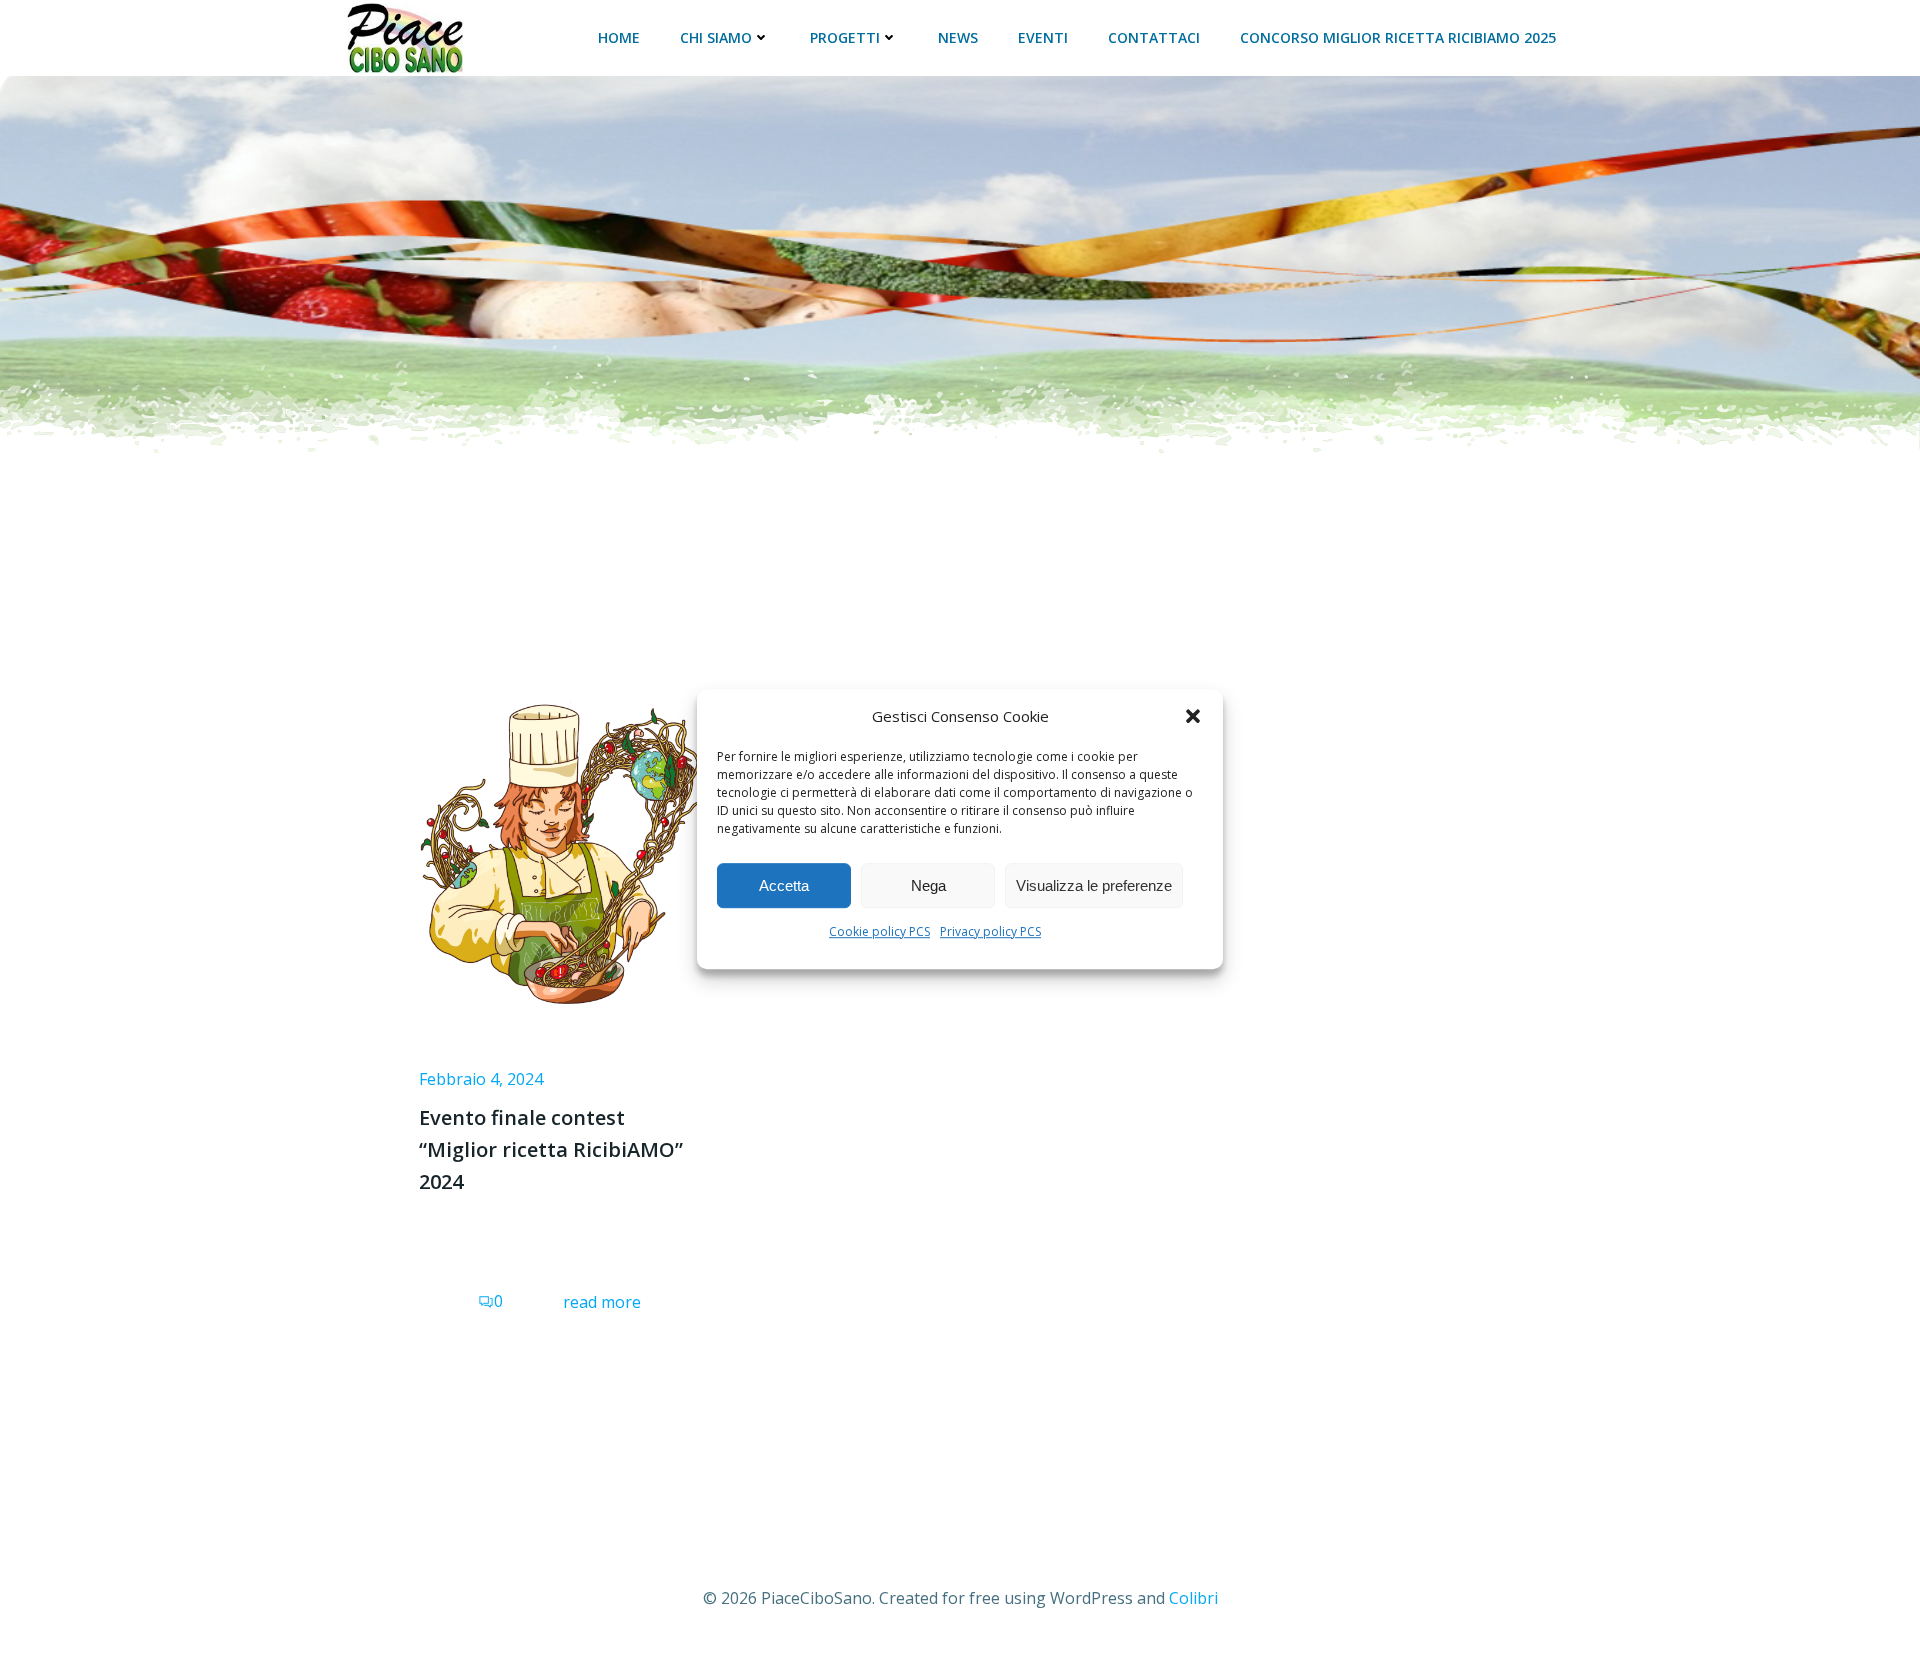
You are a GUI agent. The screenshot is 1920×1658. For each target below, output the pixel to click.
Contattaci (1154, 37)
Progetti (845, 37)
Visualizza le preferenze (1094, 885)
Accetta (784, 885)
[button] (1193, 716)
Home (619, 37)
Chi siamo (716, 37)
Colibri (1193, 1598)
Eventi (1043, 37)
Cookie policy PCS (879, 931)
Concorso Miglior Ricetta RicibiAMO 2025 (1398, 37)
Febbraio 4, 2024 (481, 1079)
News (958, 37)
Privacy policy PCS (990, 931)
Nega (928, 885)
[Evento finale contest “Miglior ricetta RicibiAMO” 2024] (559, 845)
